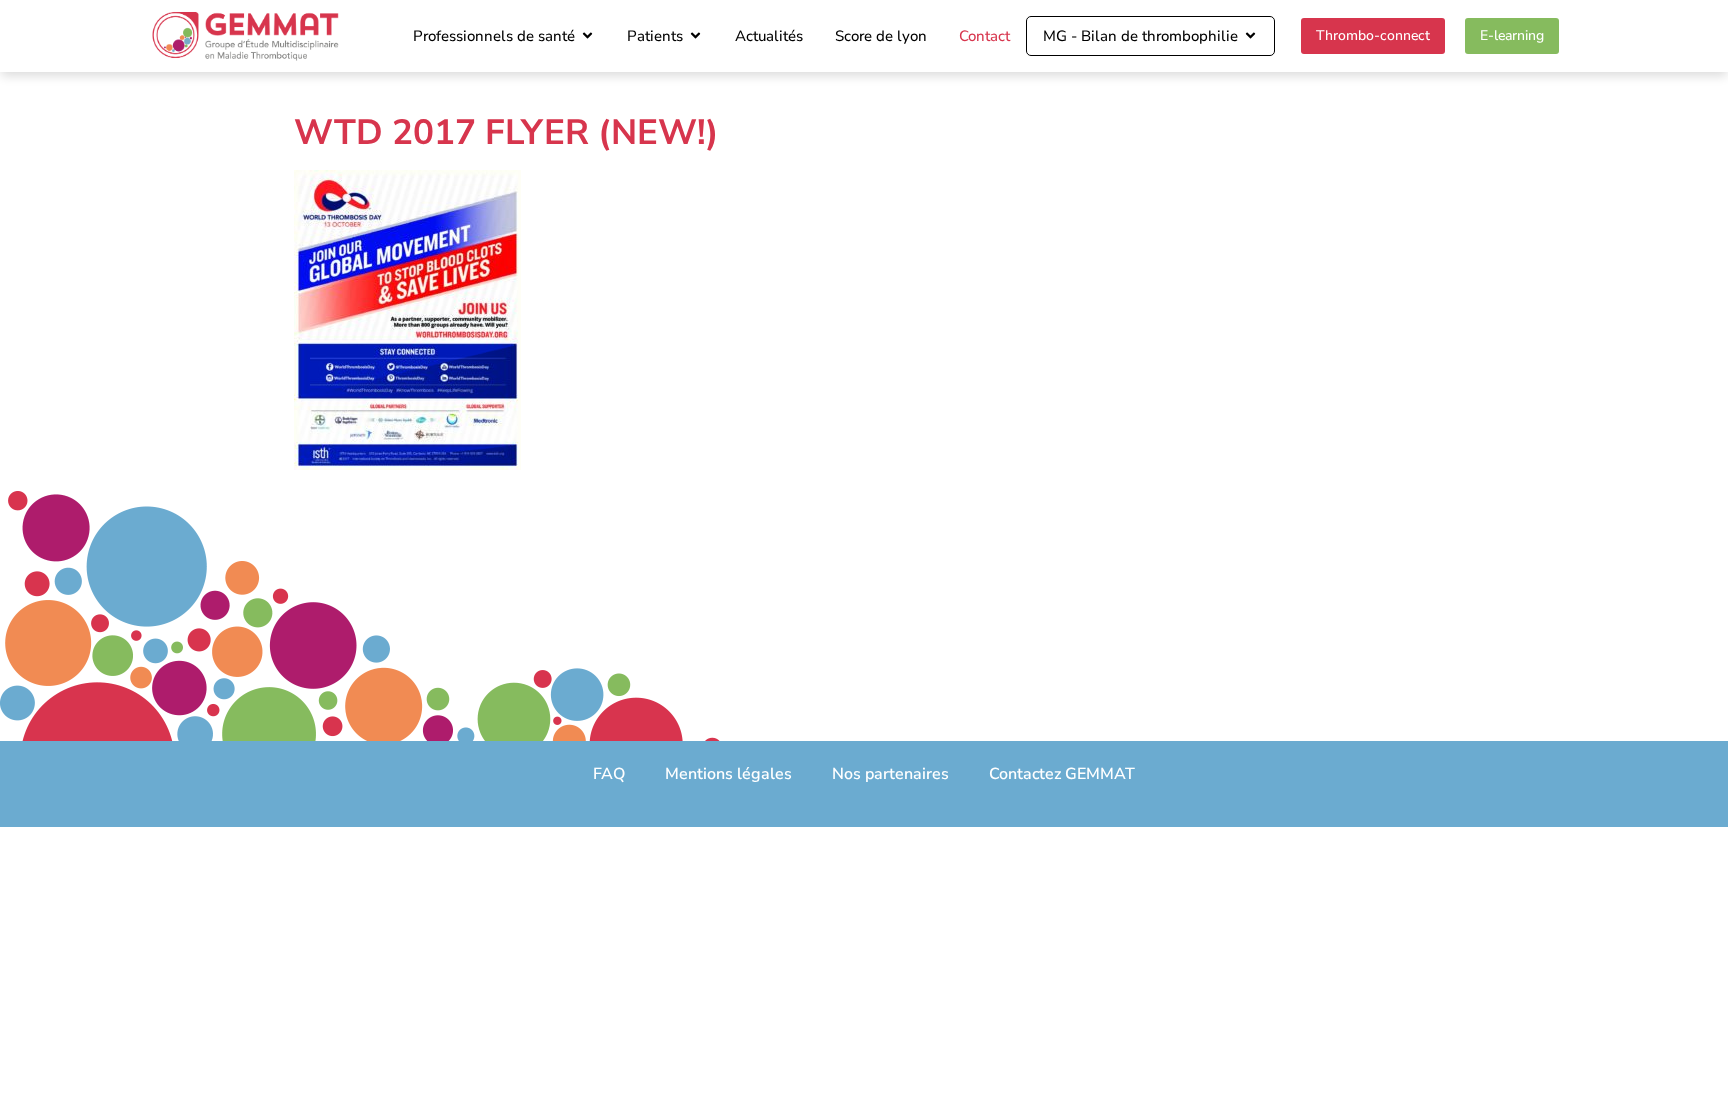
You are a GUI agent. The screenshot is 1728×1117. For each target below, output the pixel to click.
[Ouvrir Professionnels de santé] (587, 36)
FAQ (609, 774)
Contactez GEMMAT (1062, 774)
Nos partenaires (890, 774)
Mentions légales (728, 774)
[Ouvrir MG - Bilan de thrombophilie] (1250, 36)
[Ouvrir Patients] (695, 36)
